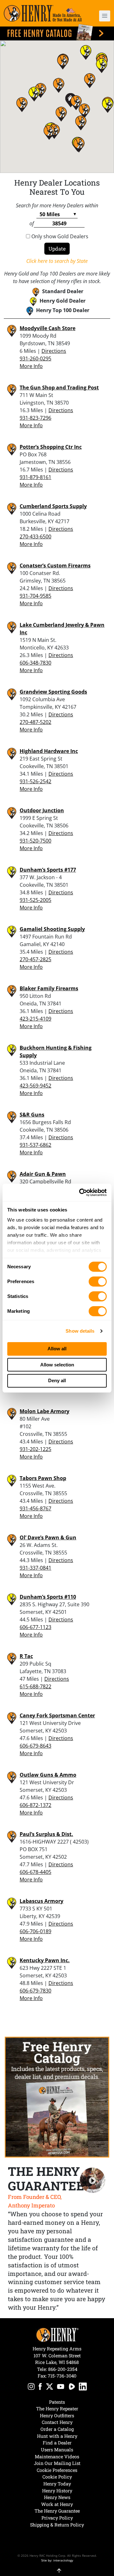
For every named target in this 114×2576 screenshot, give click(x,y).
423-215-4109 (35, 1019)
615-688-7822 (35, 1686)
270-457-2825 (35, 959)
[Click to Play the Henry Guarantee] (93, 2180)
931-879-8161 (35, 477)
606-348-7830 (35, 663)
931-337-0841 (35, 1568)
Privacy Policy (57, 2518)
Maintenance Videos (57, 2457)
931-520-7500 (35, 841)
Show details (80, 1331)
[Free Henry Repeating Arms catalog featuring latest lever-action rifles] (57, 32)
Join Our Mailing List (57, 2463)
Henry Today (57, 2484)
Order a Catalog (57, 2429)
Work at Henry (57, 2504)
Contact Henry (57, 2422)
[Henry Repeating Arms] (43, 13)
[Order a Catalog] (57, 2097)
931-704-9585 (35, 596)
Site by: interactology (57, 2560)
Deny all (57, 1380)
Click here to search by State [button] (57, 261)
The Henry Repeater (57, 2409)
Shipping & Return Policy (57, 2525)
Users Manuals (57, 2450)
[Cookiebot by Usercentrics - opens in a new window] (80, 1193)
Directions (54, 351)
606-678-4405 (35, 1872)
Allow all (57, 1349)
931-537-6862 (35, 1145)
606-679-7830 (35, 1991)
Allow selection (57, 1365)
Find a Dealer (57, 2443)
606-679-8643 (35, 1746)
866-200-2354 (63, 2369)
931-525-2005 (35, 900)
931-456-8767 (35, 1508)
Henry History (57, 2491)
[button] (102, 16)
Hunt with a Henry (57, 2436)
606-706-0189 (35, 1931)
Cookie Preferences (57, 2470)
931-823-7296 (35, 418)
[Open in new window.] (31, 2387)
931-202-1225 (35, 1449)
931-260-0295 (35, 358)
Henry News (57, 2497)
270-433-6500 (35, 536)
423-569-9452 (35, 1086)
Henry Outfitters (57, 2416)
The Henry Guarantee (57, 2511)
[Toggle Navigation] (105, 16)
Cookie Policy (57, 2477)
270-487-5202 (35, 722)
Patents (57, 2402)
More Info (31, 366)
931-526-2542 (35, 781)
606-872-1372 (35, 1805)
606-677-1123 (35, 1627)
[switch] (98, 1282)
